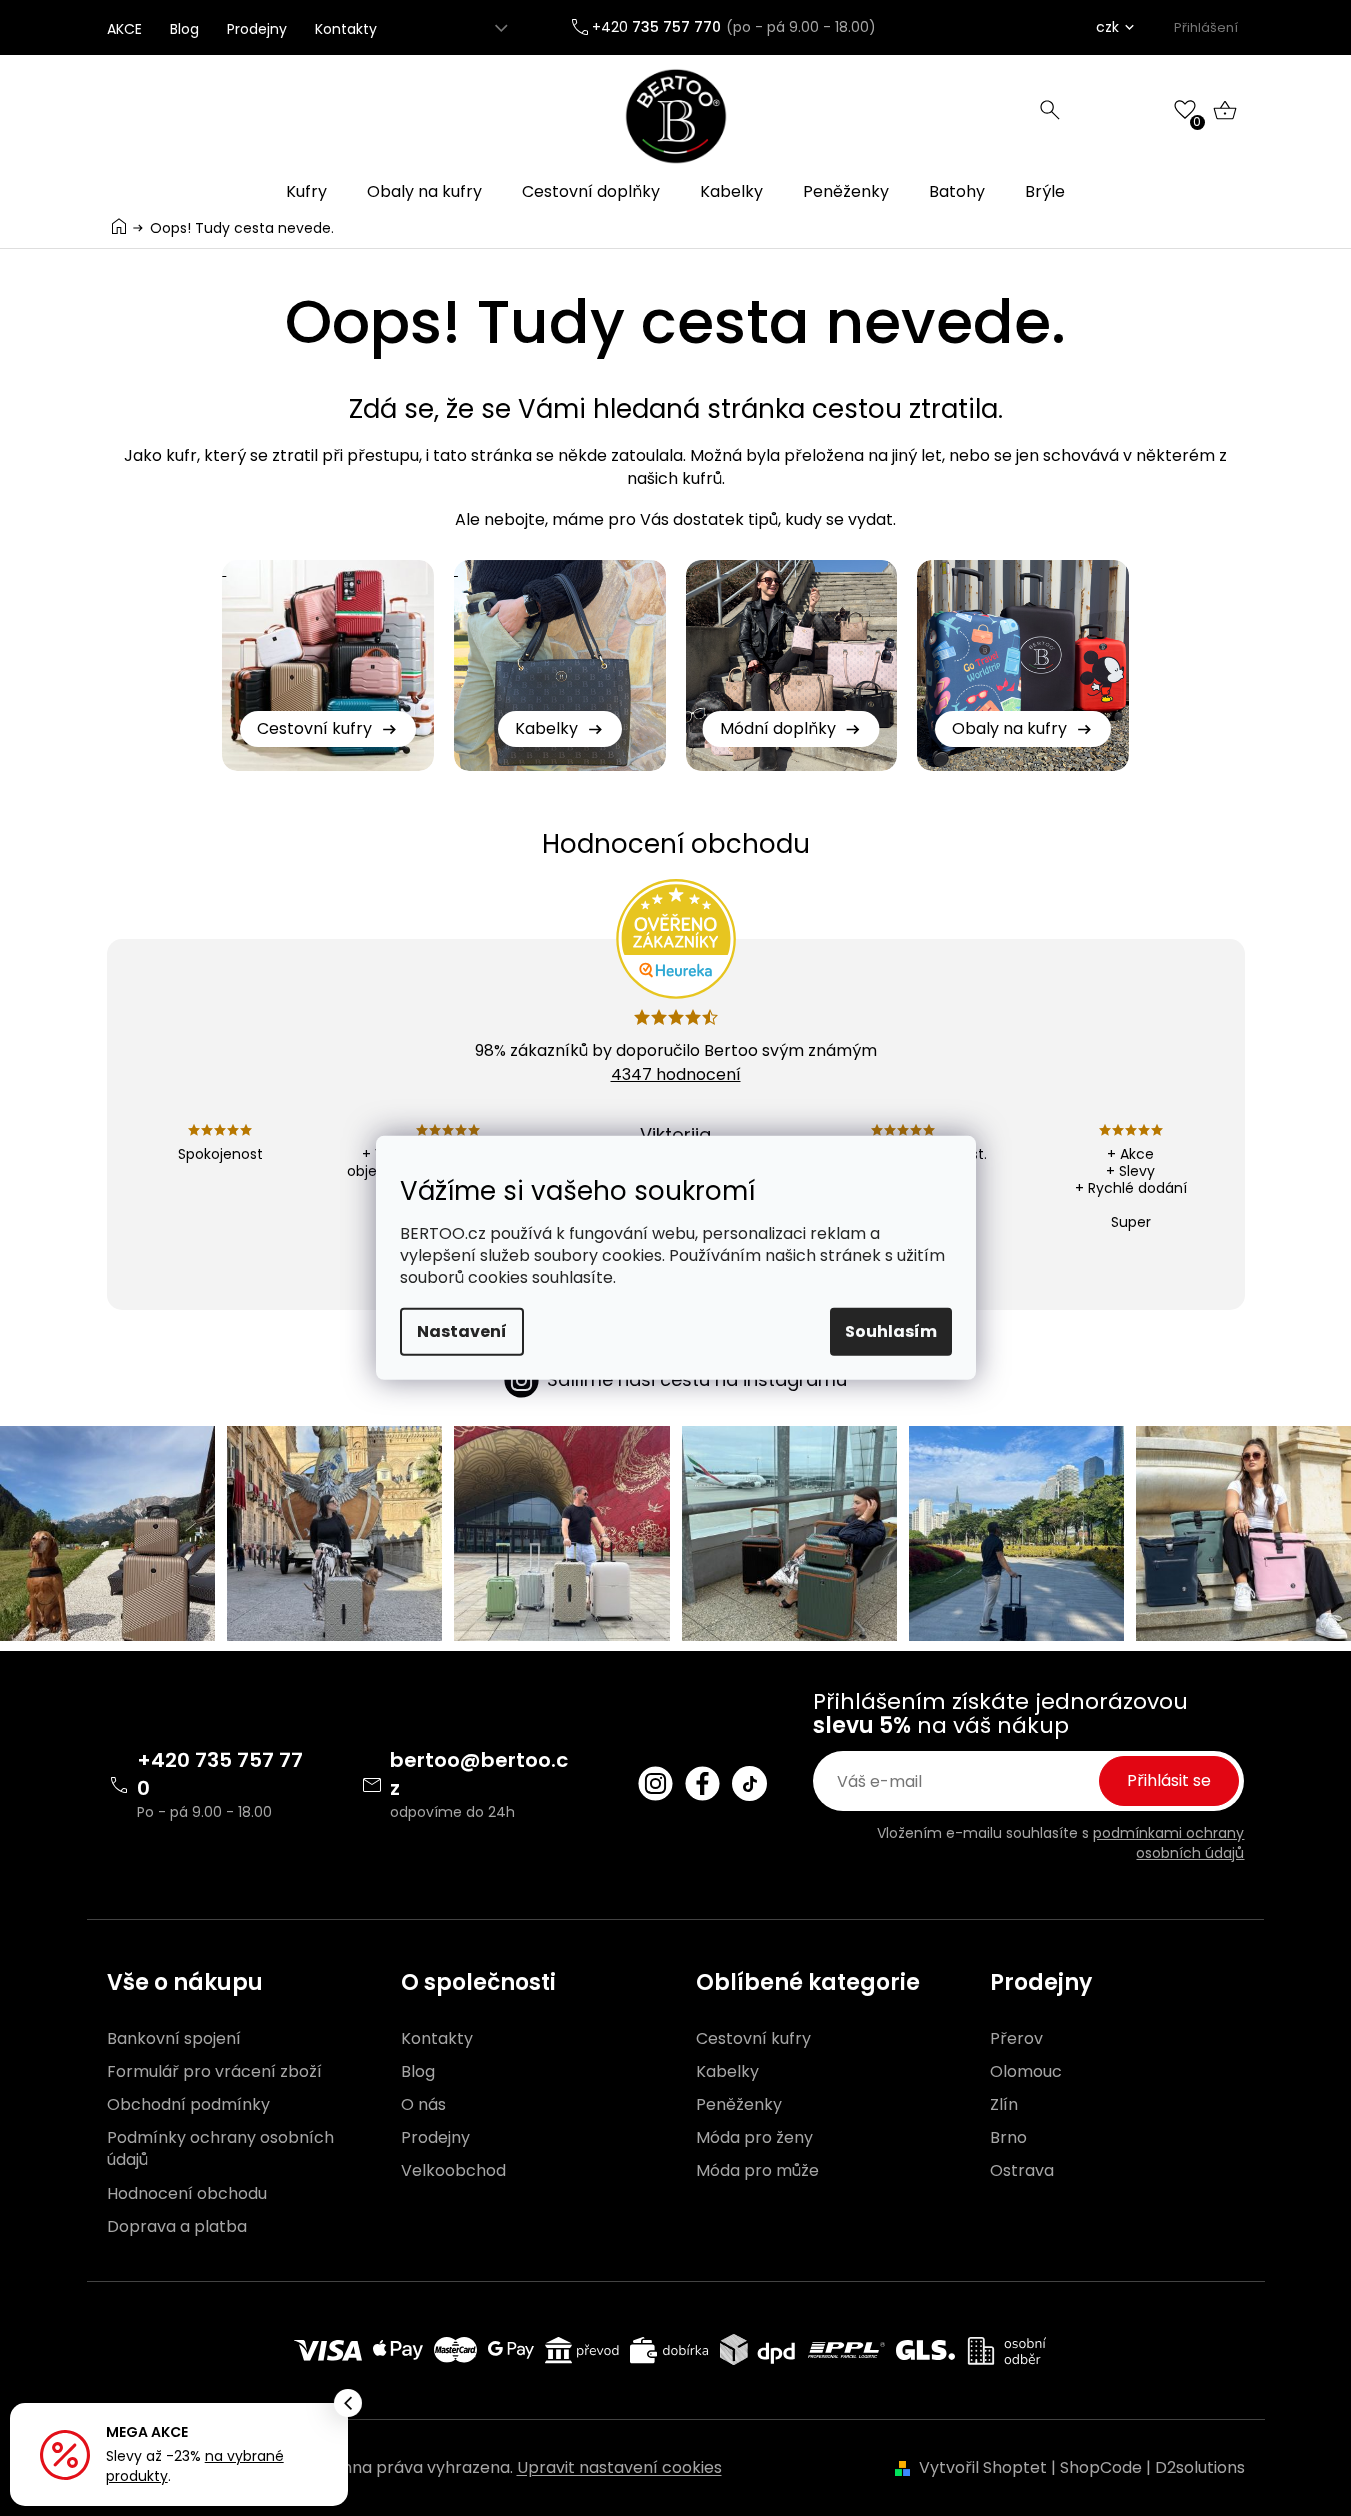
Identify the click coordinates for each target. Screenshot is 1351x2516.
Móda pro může (757, 2171)
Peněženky (739, 2105)
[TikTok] (749, 1783)
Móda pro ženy (754, 2138)
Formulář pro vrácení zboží (214, 2072)
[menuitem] (306, 192)
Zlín (1004, 2105)
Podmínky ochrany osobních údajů (220, 2149)
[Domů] (119, 226)
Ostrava (1022, 2171)
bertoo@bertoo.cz (479, 1774)
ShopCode (1101, 2467)
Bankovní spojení (174, 2039)
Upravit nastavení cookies (619, 2467)
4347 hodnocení (676, 1074)
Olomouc (1026, 2072)
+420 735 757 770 (220, 1774)
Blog (184, 29)
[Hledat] (1050, 110)
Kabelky (727, 2072)
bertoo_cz (655, 1783)
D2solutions (1200, 2467)
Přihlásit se (1169, 1780)
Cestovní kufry (753, 2039)
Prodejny (257, 29)
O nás (423, 2105)
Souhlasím (891, 1331)
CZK (1107, 27)
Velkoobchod (453, 2171)
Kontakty (346, 29)
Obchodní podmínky (188, 2105)
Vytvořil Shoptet (983, 2467)
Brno (1008, 2138)
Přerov (1016, 2039)
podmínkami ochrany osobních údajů (1168, 1843)
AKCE (124, 29)
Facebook (702, 1783)
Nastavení (462, 1331)
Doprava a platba (177, 2227)
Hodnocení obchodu (187, 2194)
